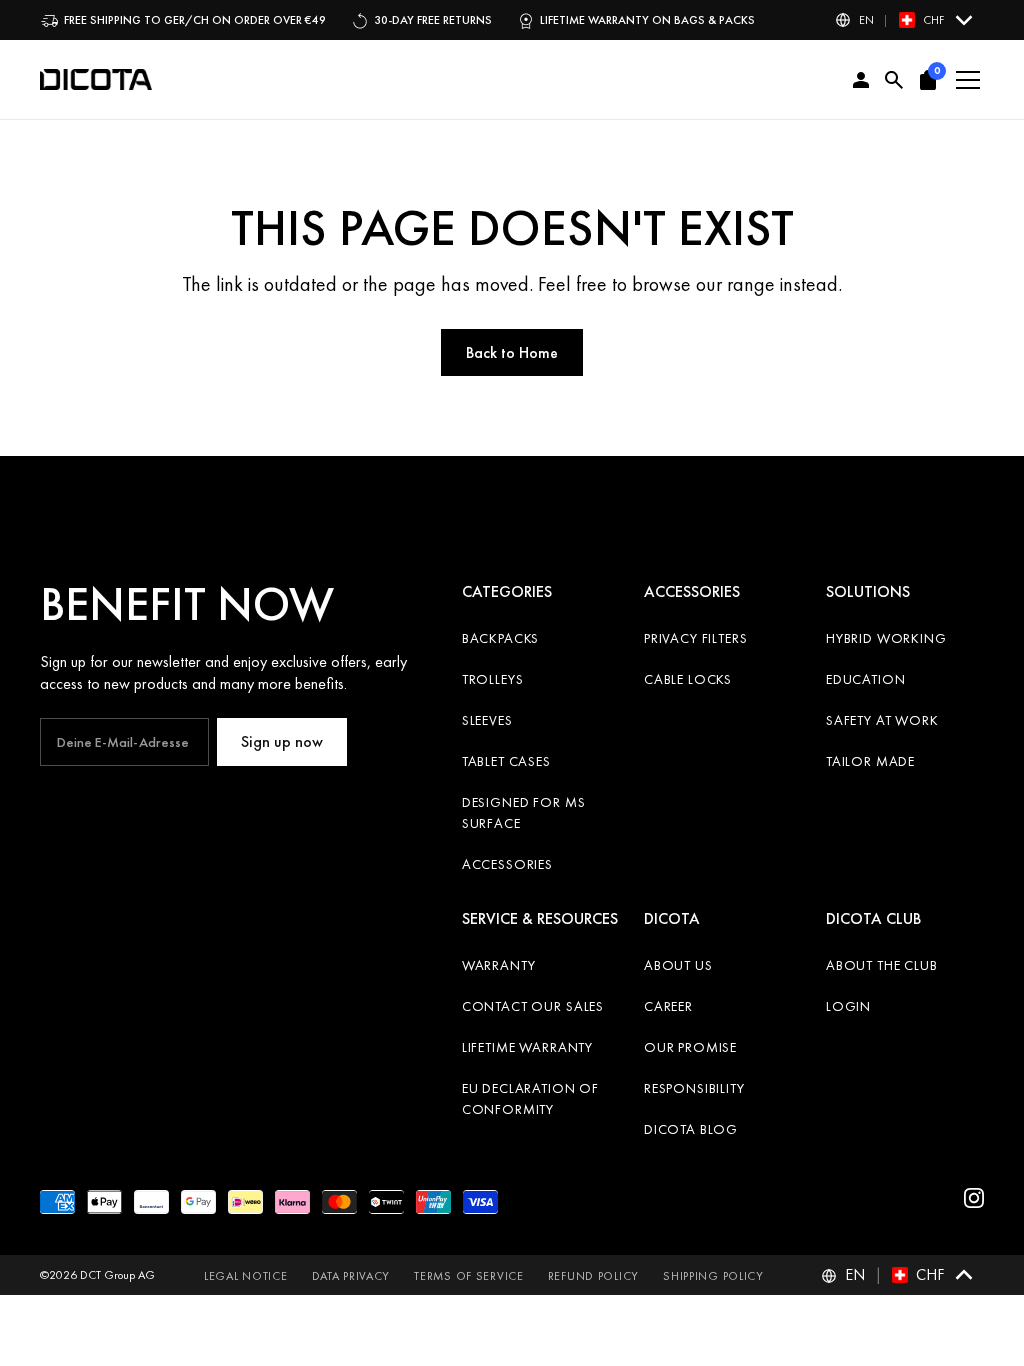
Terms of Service (469, 1276)
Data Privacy (351, 1276)
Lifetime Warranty (527, 1047)
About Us (678, 965)
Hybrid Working (886, 638)
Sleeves (487, 720)
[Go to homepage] (96, 80)
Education (866, 679)
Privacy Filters (696, 638)
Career (668, 1006)
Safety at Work (882, 720)
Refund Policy (593, 1276)
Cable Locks (688, 679)
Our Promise (690, 1047)
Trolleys (493, 679)
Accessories (507, 864)
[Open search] (894, 80)
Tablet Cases (506, 761)
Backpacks (501, 638)
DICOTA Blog (691, 1129)
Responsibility (694, 1088)
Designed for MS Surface (524, 812)
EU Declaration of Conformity (530, 1098)
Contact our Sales (533, 1006)
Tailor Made (870, 761)
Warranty (499, 965)
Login (848, 1006)
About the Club (882, 965)
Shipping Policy (713, 1276)
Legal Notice (246, 1276)
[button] (905, 20)
